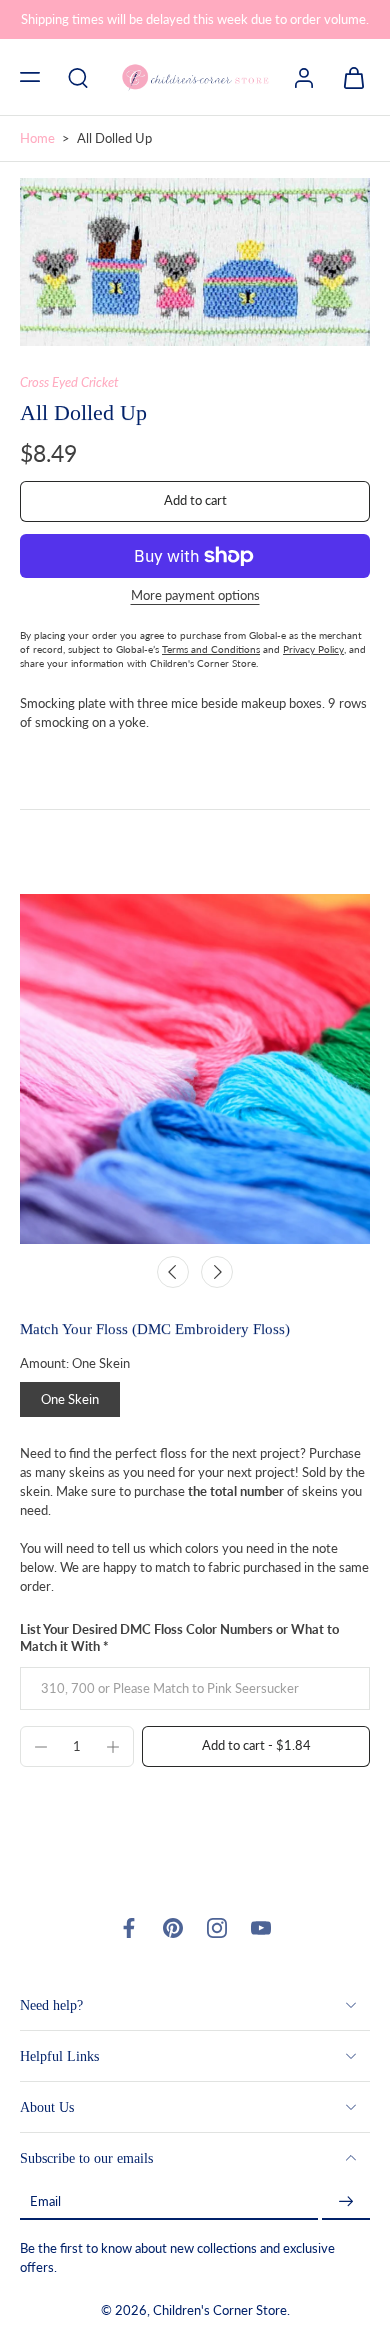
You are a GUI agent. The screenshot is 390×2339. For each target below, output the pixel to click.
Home (37, 138)
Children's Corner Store (220, 2310)
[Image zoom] (195, 262)
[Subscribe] (346, 2201)
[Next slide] (217, 1272)
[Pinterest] (173, 1928)
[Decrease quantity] (41, 1747)
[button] (30, 77)
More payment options (195, 596)
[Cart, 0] (348, 77)
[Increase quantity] (113, 1747)
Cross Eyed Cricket (69, 382)
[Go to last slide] (173, 1272)
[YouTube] (261, 1928)
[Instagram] (217, 1928)
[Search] (78, 77)
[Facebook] (129, 1928)
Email (45, 2201)
